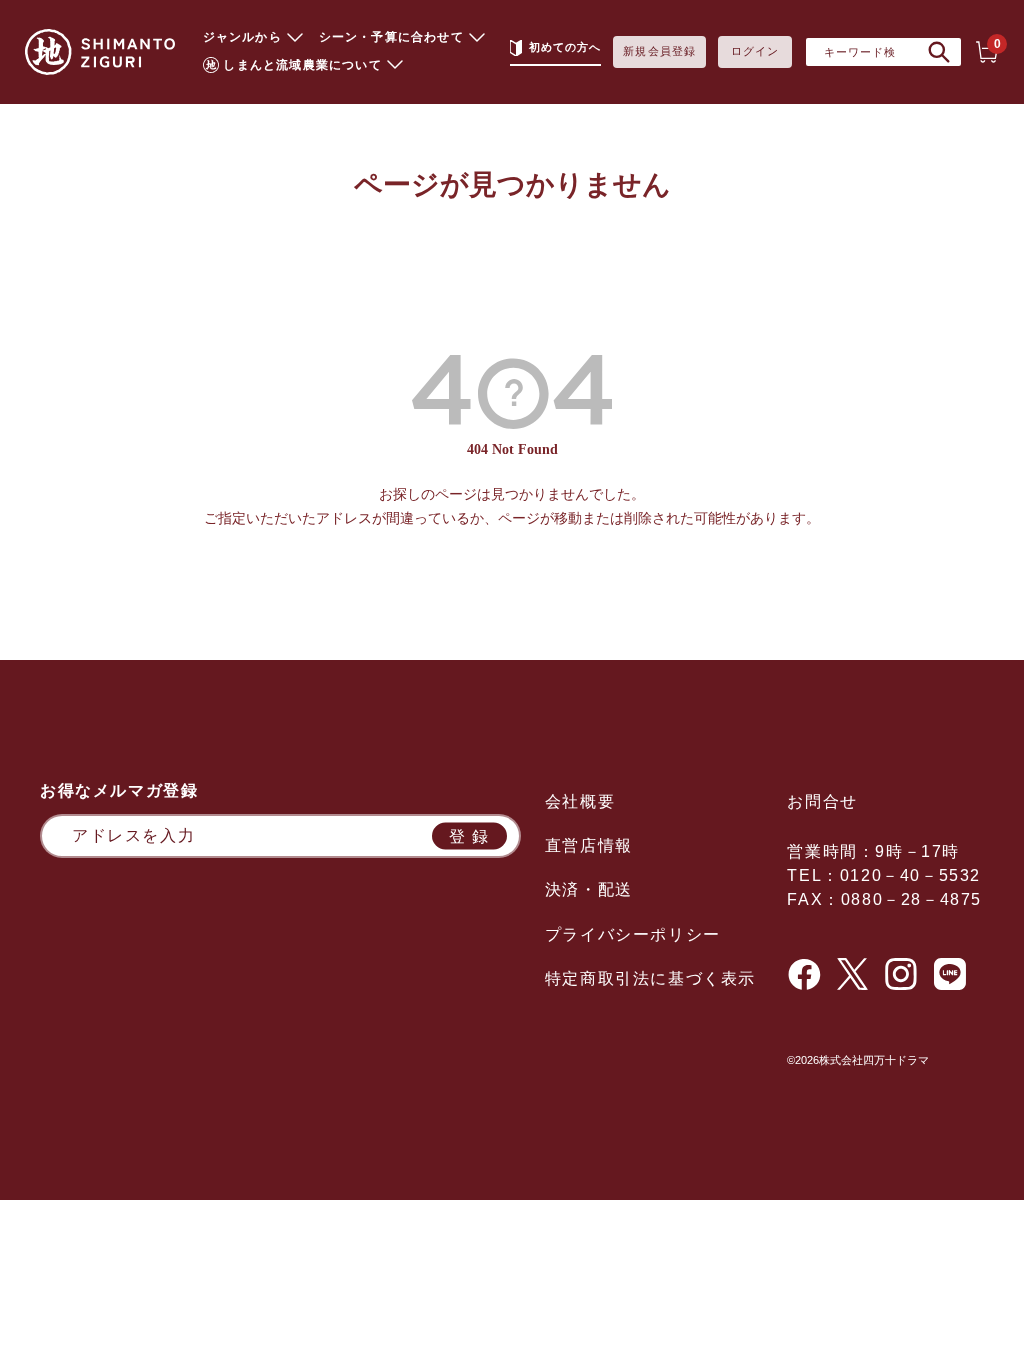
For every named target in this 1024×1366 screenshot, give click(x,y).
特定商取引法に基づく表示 (650, 978)
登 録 (469, 835)
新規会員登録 (659, 51)
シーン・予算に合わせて (391, 37)
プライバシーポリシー (633, 934)
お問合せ (822, 801)
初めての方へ (565, 47)
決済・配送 (589, 889)
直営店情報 (589, 845)
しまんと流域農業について (302, 65)
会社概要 (580, 801)
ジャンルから (242, 37)
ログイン (755, 51)
